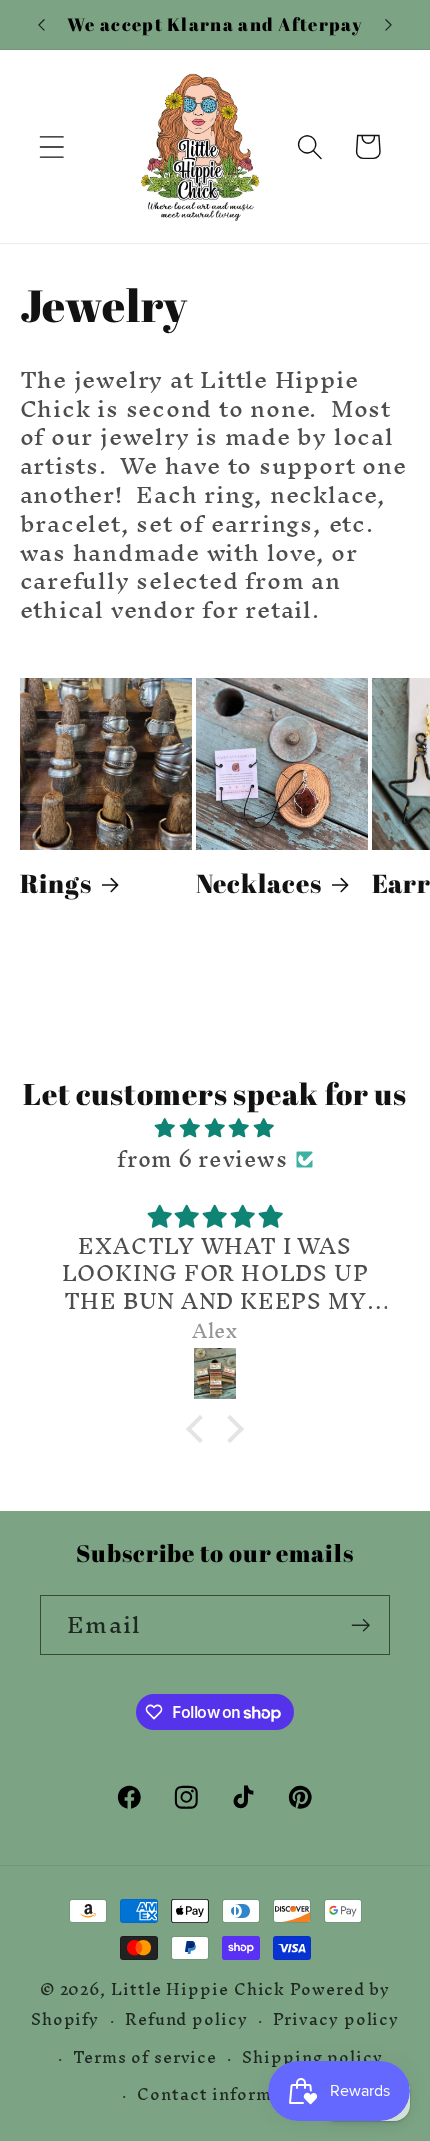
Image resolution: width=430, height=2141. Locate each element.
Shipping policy (312, 2057)
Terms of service (145, 2057)
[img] (215, 1128)
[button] (51, 146)
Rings (56, 883)
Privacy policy (336, 2019)
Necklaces (259, 883)
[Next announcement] (389, 25)
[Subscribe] (360, 1625)
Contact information (227, 2094)
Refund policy (186, 2019)
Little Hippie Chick (198, 1989)
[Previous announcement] (42, 25)
